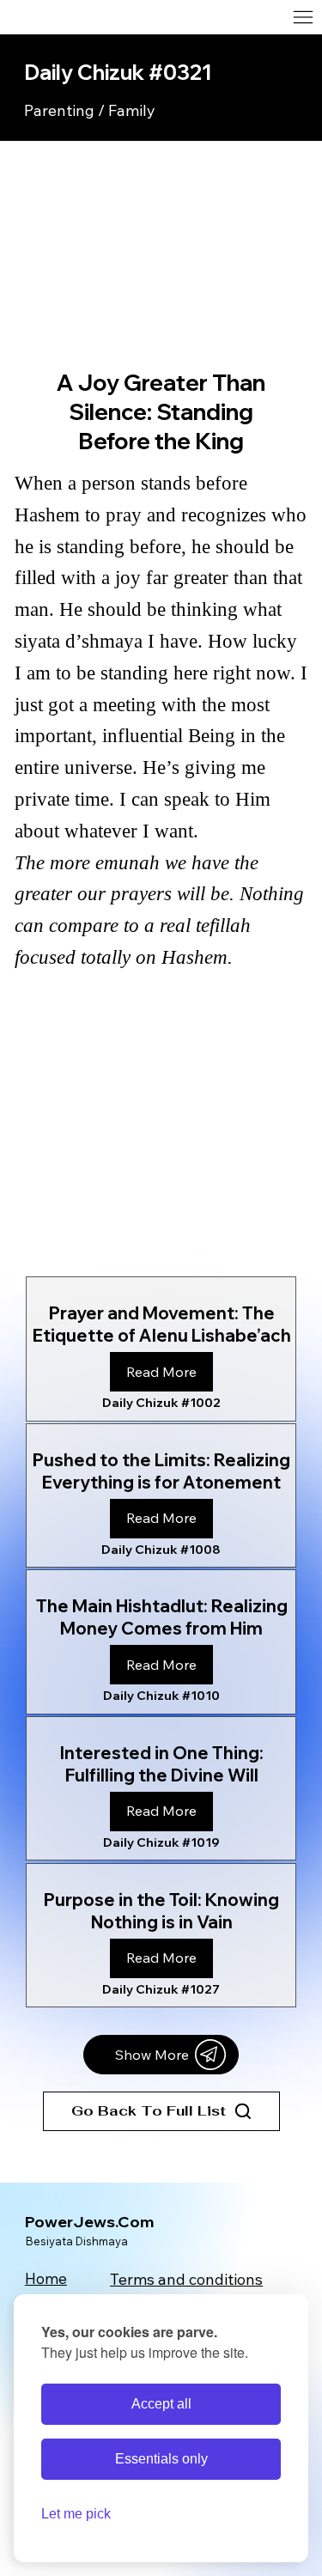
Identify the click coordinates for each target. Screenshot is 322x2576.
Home (46, 2278)
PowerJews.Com (89, 2222)
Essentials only (161, 2459)
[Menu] (209, 17)
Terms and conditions (186, 2279)
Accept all (161, 2404)
